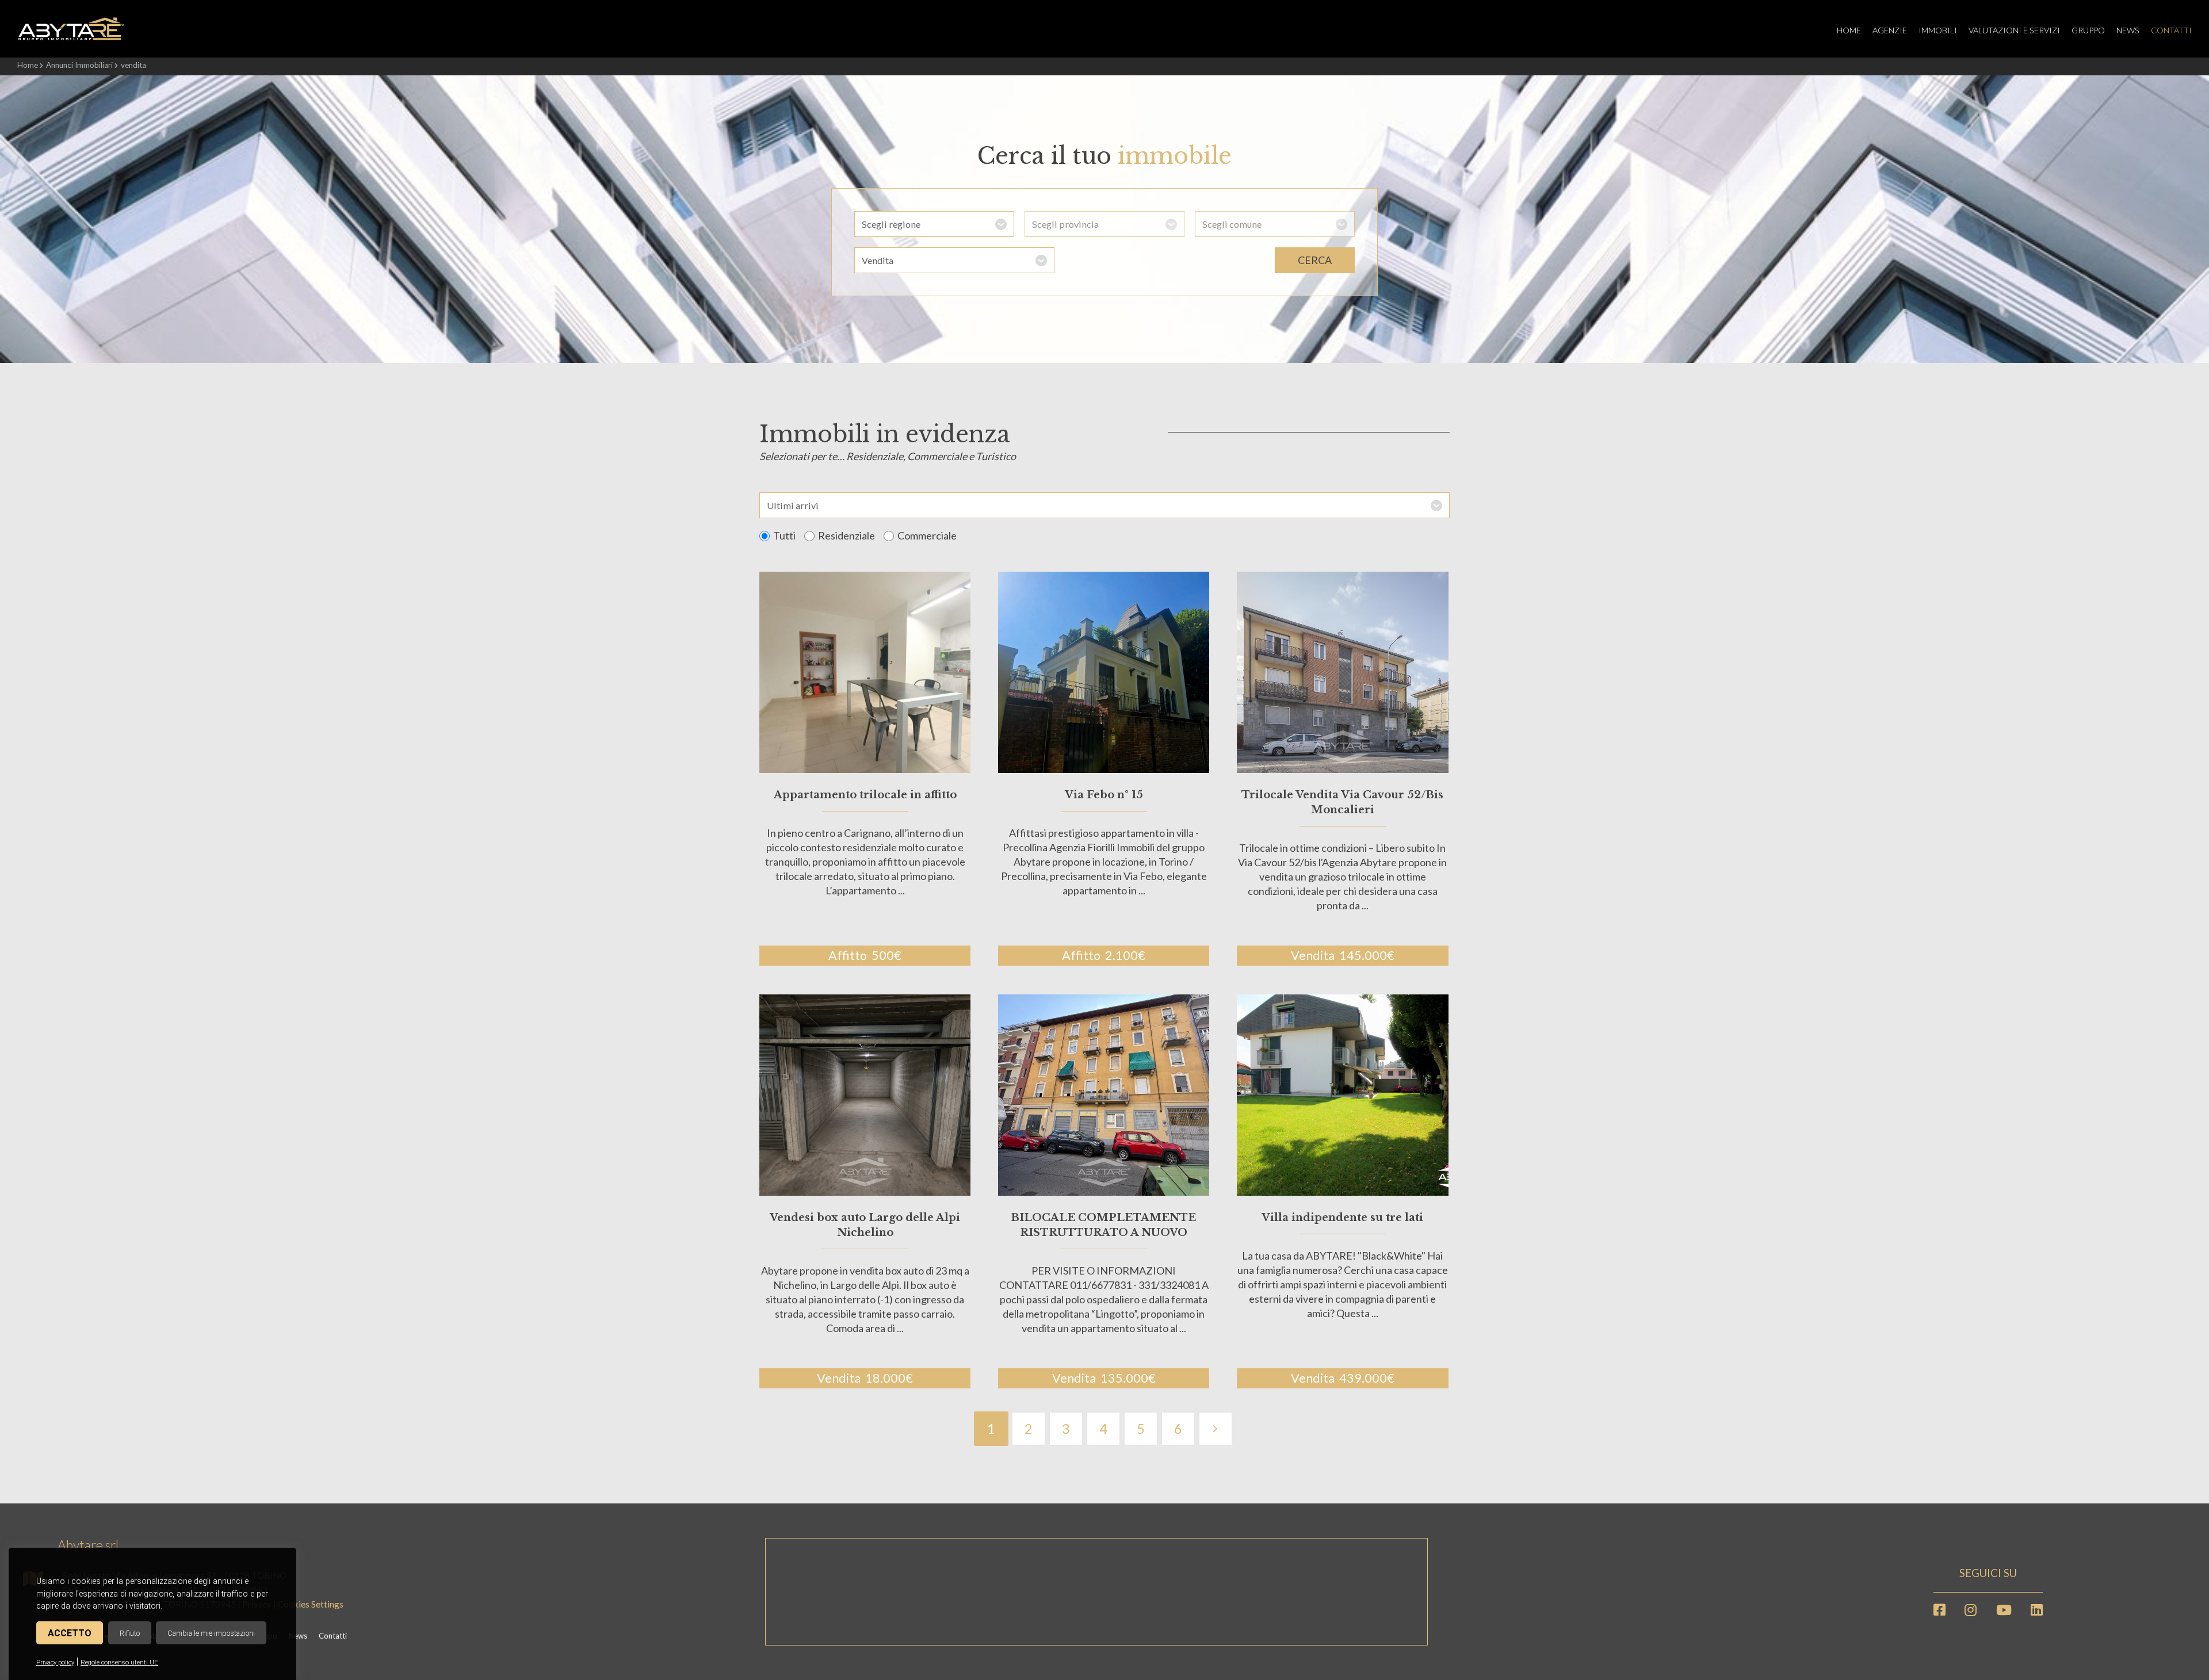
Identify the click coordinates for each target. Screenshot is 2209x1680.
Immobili (1938, 30)
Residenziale (846, 535)
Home (1849, 30)
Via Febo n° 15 (1104, 795)
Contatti (2171, 30)
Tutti (784, 535)
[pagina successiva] (1215, 1429)
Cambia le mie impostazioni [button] (211, 1633)
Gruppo (2088, 30)
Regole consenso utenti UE (119, 1662)
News (2128, 30)
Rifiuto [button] (130, 1633)
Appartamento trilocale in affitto (865, 795)
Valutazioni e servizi (2014, 30)
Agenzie (1890, 30)
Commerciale (927, 535)
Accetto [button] (70, 1633)
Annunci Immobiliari (79, 65)
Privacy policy (55, 1662)
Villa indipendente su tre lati (1342, 1218)
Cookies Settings (311, 1604)
